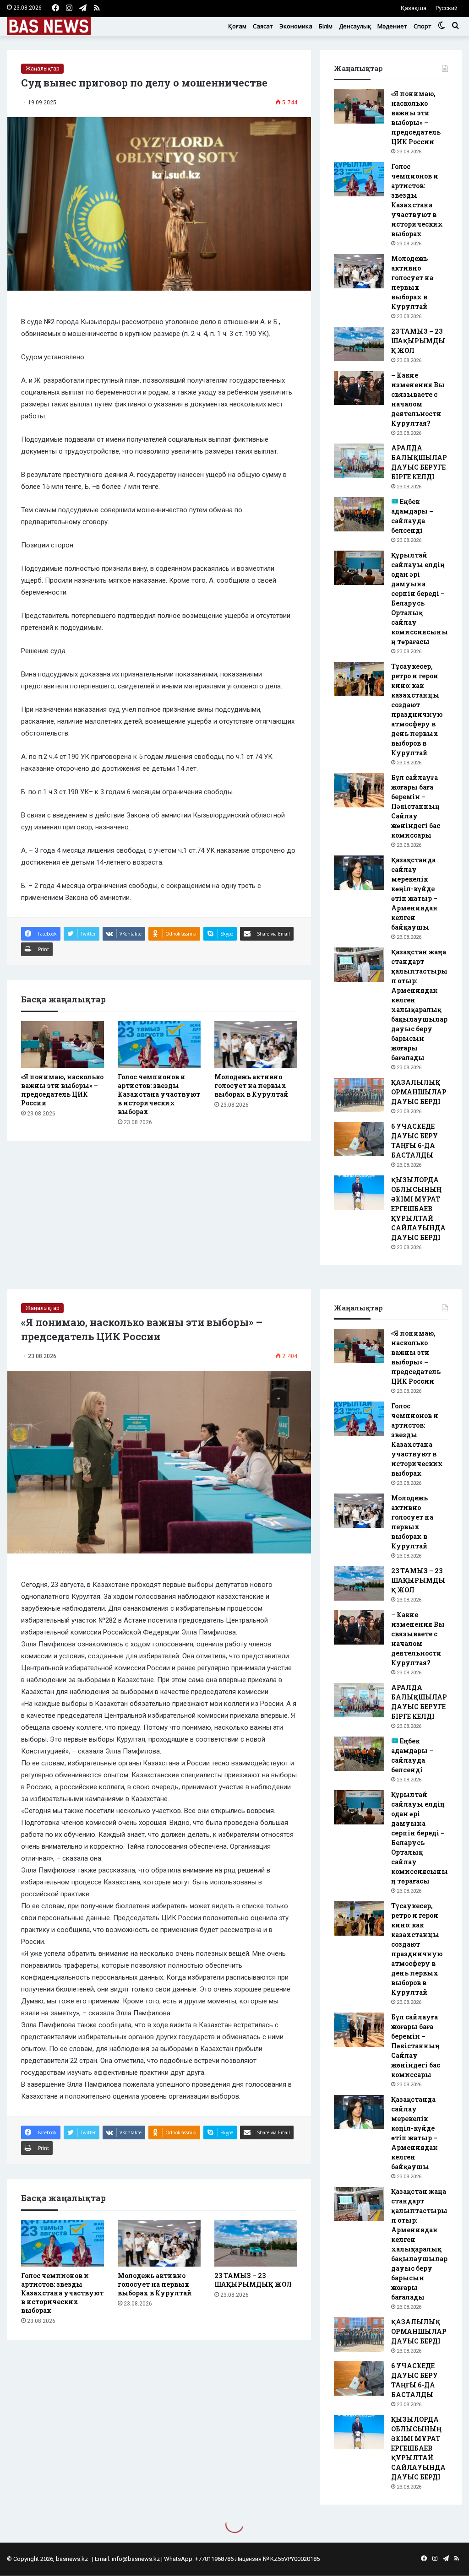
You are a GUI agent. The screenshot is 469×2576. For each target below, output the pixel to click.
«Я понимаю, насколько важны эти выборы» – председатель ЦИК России (62, 1090)
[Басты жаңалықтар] (49, 26)
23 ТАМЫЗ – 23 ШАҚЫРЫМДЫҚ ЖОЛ (418, 341)
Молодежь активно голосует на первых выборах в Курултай (251, 1085)
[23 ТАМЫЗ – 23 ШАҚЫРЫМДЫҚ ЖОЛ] (359, 344)
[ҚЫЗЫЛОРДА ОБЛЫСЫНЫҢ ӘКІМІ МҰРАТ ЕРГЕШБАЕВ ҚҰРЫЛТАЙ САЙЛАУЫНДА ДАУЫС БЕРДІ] (359, 1193)
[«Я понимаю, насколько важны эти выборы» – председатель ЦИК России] (63, 1044)
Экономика (296, 26)
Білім (326, 26)
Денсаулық (355, 26)
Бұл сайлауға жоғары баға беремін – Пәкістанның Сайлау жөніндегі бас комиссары (416, 806)
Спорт (423, 26)
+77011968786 (214, 2559)
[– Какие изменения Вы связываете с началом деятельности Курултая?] (359, 388)
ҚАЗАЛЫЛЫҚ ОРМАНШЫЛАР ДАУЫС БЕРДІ (419, 1092)
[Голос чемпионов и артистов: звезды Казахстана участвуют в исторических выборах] (159, 1044)
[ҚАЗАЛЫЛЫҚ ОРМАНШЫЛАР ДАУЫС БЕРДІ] (359, 1095)
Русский (447, 8)
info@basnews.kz (136, 2559)
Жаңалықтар (42, 69)
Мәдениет (392, 26)
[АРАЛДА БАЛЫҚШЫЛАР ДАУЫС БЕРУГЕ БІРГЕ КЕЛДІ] (359, 461)
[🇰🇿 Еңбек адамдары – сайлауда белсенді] (359, 514)
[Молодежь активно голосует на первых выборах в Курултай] (256, 1044)
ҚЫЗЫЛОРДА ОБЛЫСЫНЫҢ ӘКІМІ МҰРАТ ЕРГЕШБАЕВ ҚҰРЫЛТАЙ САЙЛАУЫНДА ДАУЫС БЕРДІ (418, 1209)
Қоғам (237, 26)
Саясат (263, 26)
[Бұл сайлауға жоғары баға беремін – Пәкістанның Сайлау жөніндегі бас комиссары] (359, 790)
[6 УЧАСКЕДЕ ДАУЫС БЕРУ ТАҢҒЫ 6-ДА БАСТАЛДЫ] (359, 1139)
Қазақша (414, 8)
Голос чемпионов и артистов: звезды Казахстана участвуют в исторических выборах (159, 1094)
